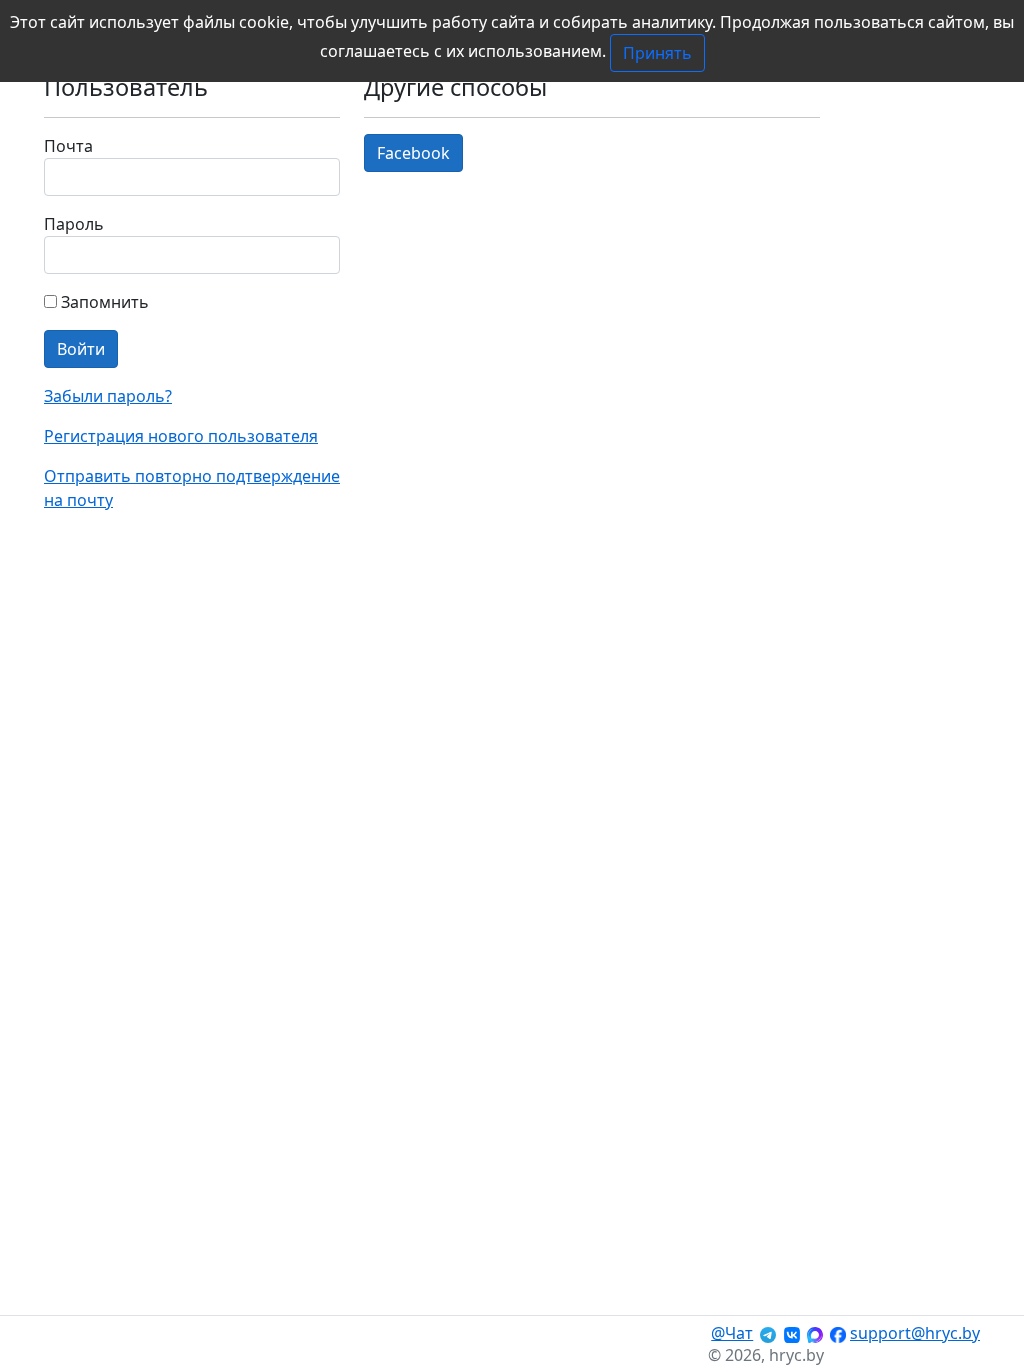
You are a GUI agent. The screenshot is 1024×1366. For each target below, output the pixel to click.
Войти (81, 349)
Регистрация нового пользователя (181, 436)
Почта (68, 146)
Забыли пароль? (108, 396)
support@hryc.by (915, 1333)
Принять (657, 53)
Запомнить (103, 302)
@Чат (732, 1333)
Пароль (74, 224)
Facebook (413, 153)
